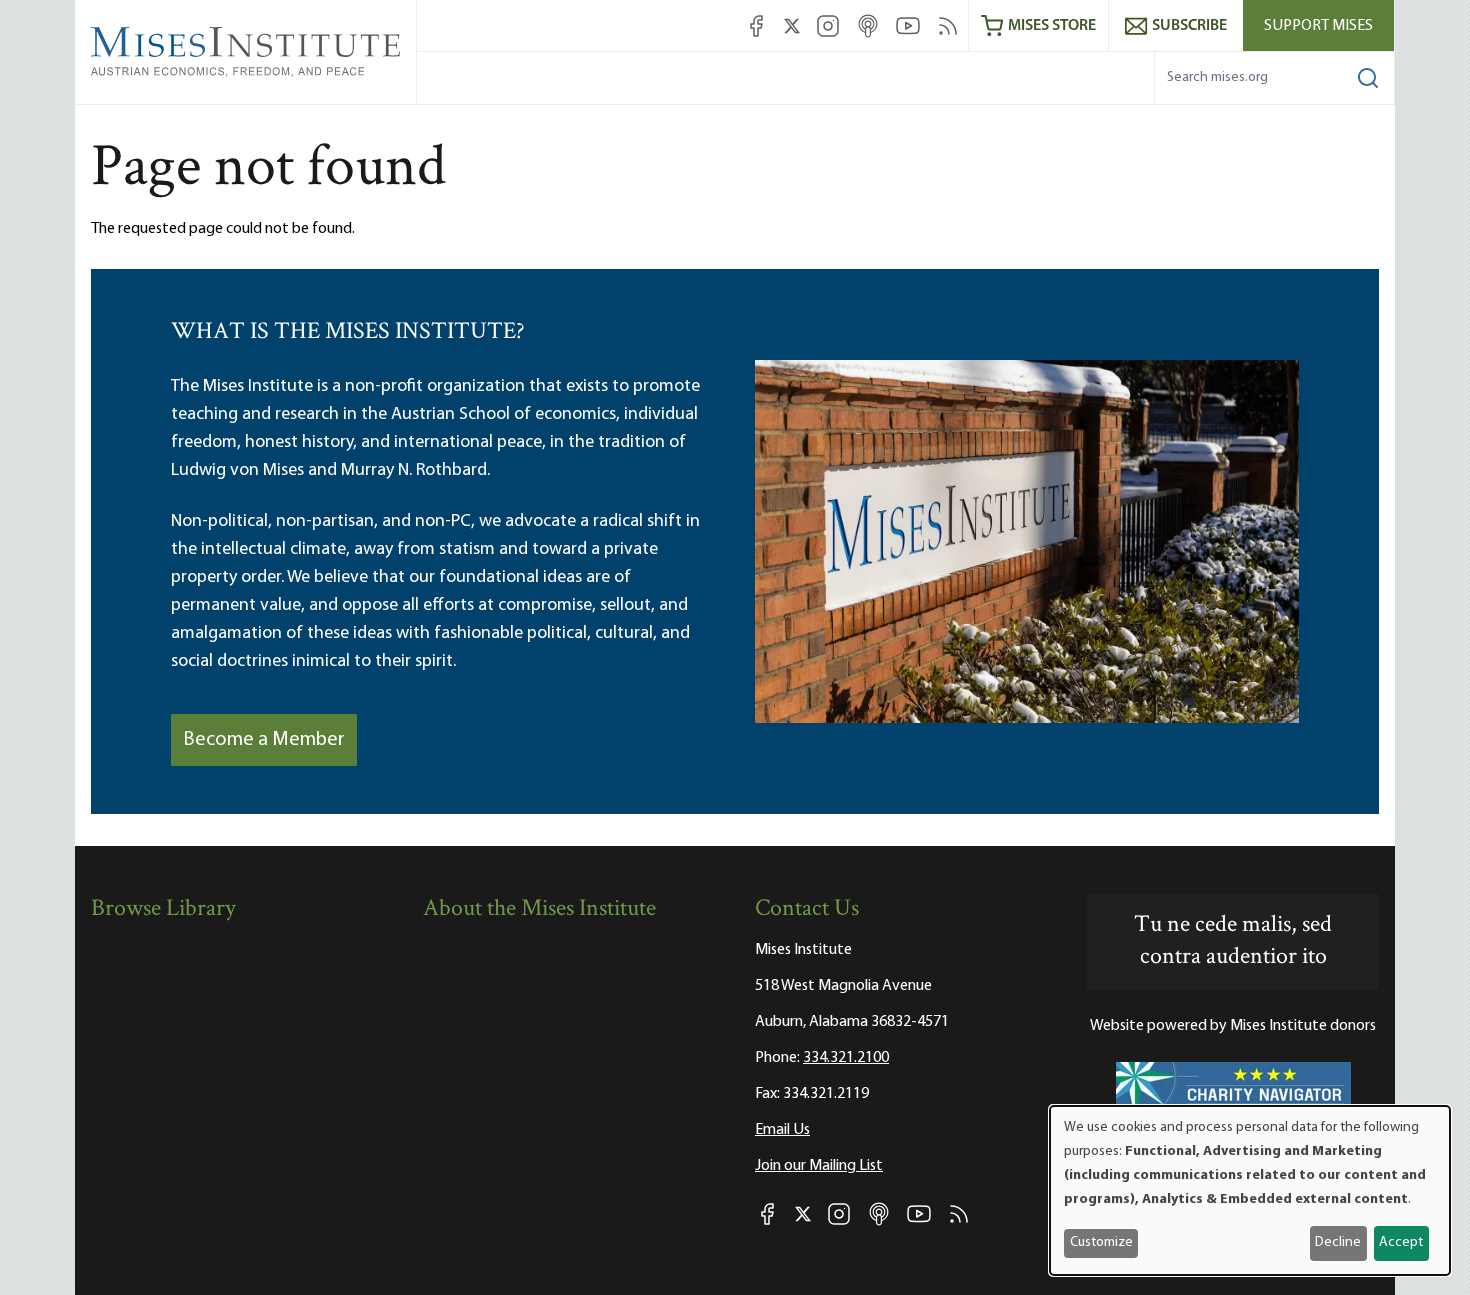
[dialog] (1250, 1190)
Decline (1338, 1242)
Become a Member (264, 740)
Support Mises (1318, 26)
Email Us (782, 1130)
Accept (1401, 1242)
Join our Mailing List (819, 1166)
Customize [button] (1101, 1242)
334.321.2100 (846, 1058)
